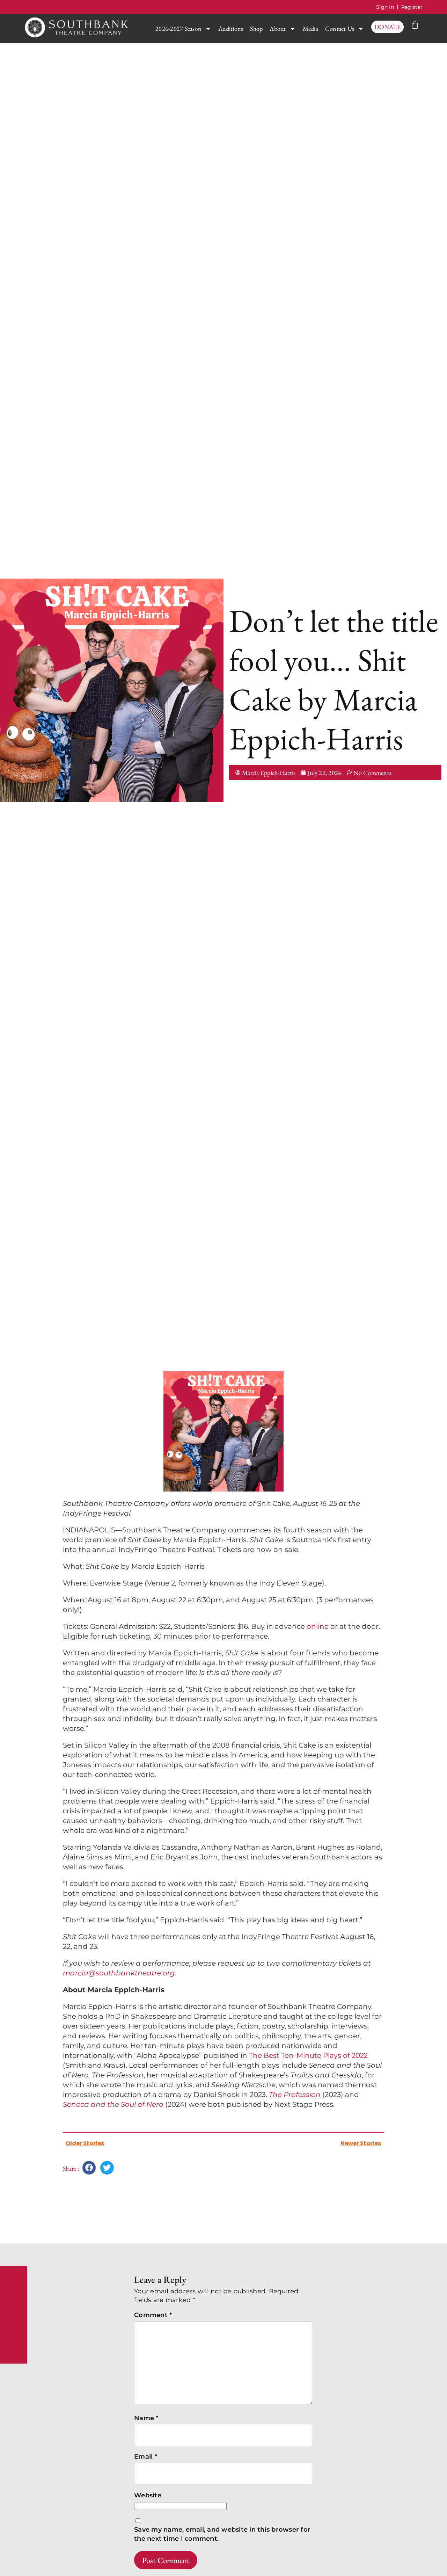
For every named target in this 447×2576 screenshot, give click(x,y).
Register (412, 7)
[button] (89, 2168)
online (318, 1626)
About (278, 28)
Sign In (385, 7)
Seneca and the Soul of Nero (113, 2104)
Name (146, 2418)
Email (146, 2457)
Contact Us (340, 28)
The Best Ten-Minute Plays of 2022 (308, 2055)
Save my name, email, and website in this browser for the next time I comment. (222, 2534)
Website (148, 2495)
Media (310, 28)
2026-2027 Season (178, 28)
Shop (256, 28)
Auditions (231, 28)
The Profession (295, 2095)
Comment (153, 2315)
